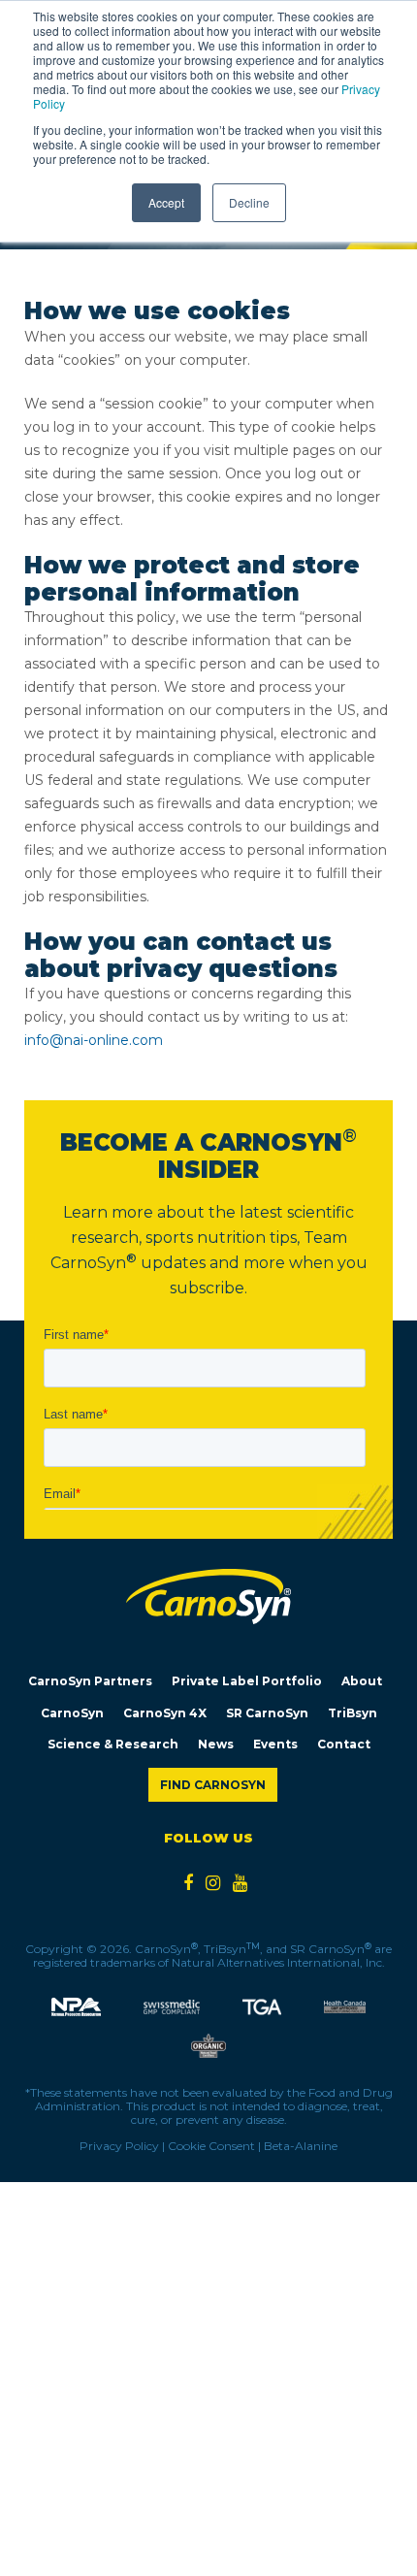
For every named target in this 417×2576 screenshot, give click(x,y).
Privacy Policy (119, 2146)
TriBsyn (353, 1713)
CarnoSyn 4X (165, 1713)
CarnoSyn (72, 1713)
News (216, 1744)
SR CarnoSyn (267, 1713)
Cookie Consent (211, 2146)
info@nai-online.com (94, 1040)
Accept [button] (166, 202)
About (362, 1681)
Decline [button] (249, 202)
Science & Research (113, 1744)
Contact (344, 1744)
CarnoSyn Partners (90, 1681)
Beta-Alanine (301, 2146)
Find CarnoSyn (213, 1785)
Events (275, 1744)
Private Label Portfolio (247, 1681)
